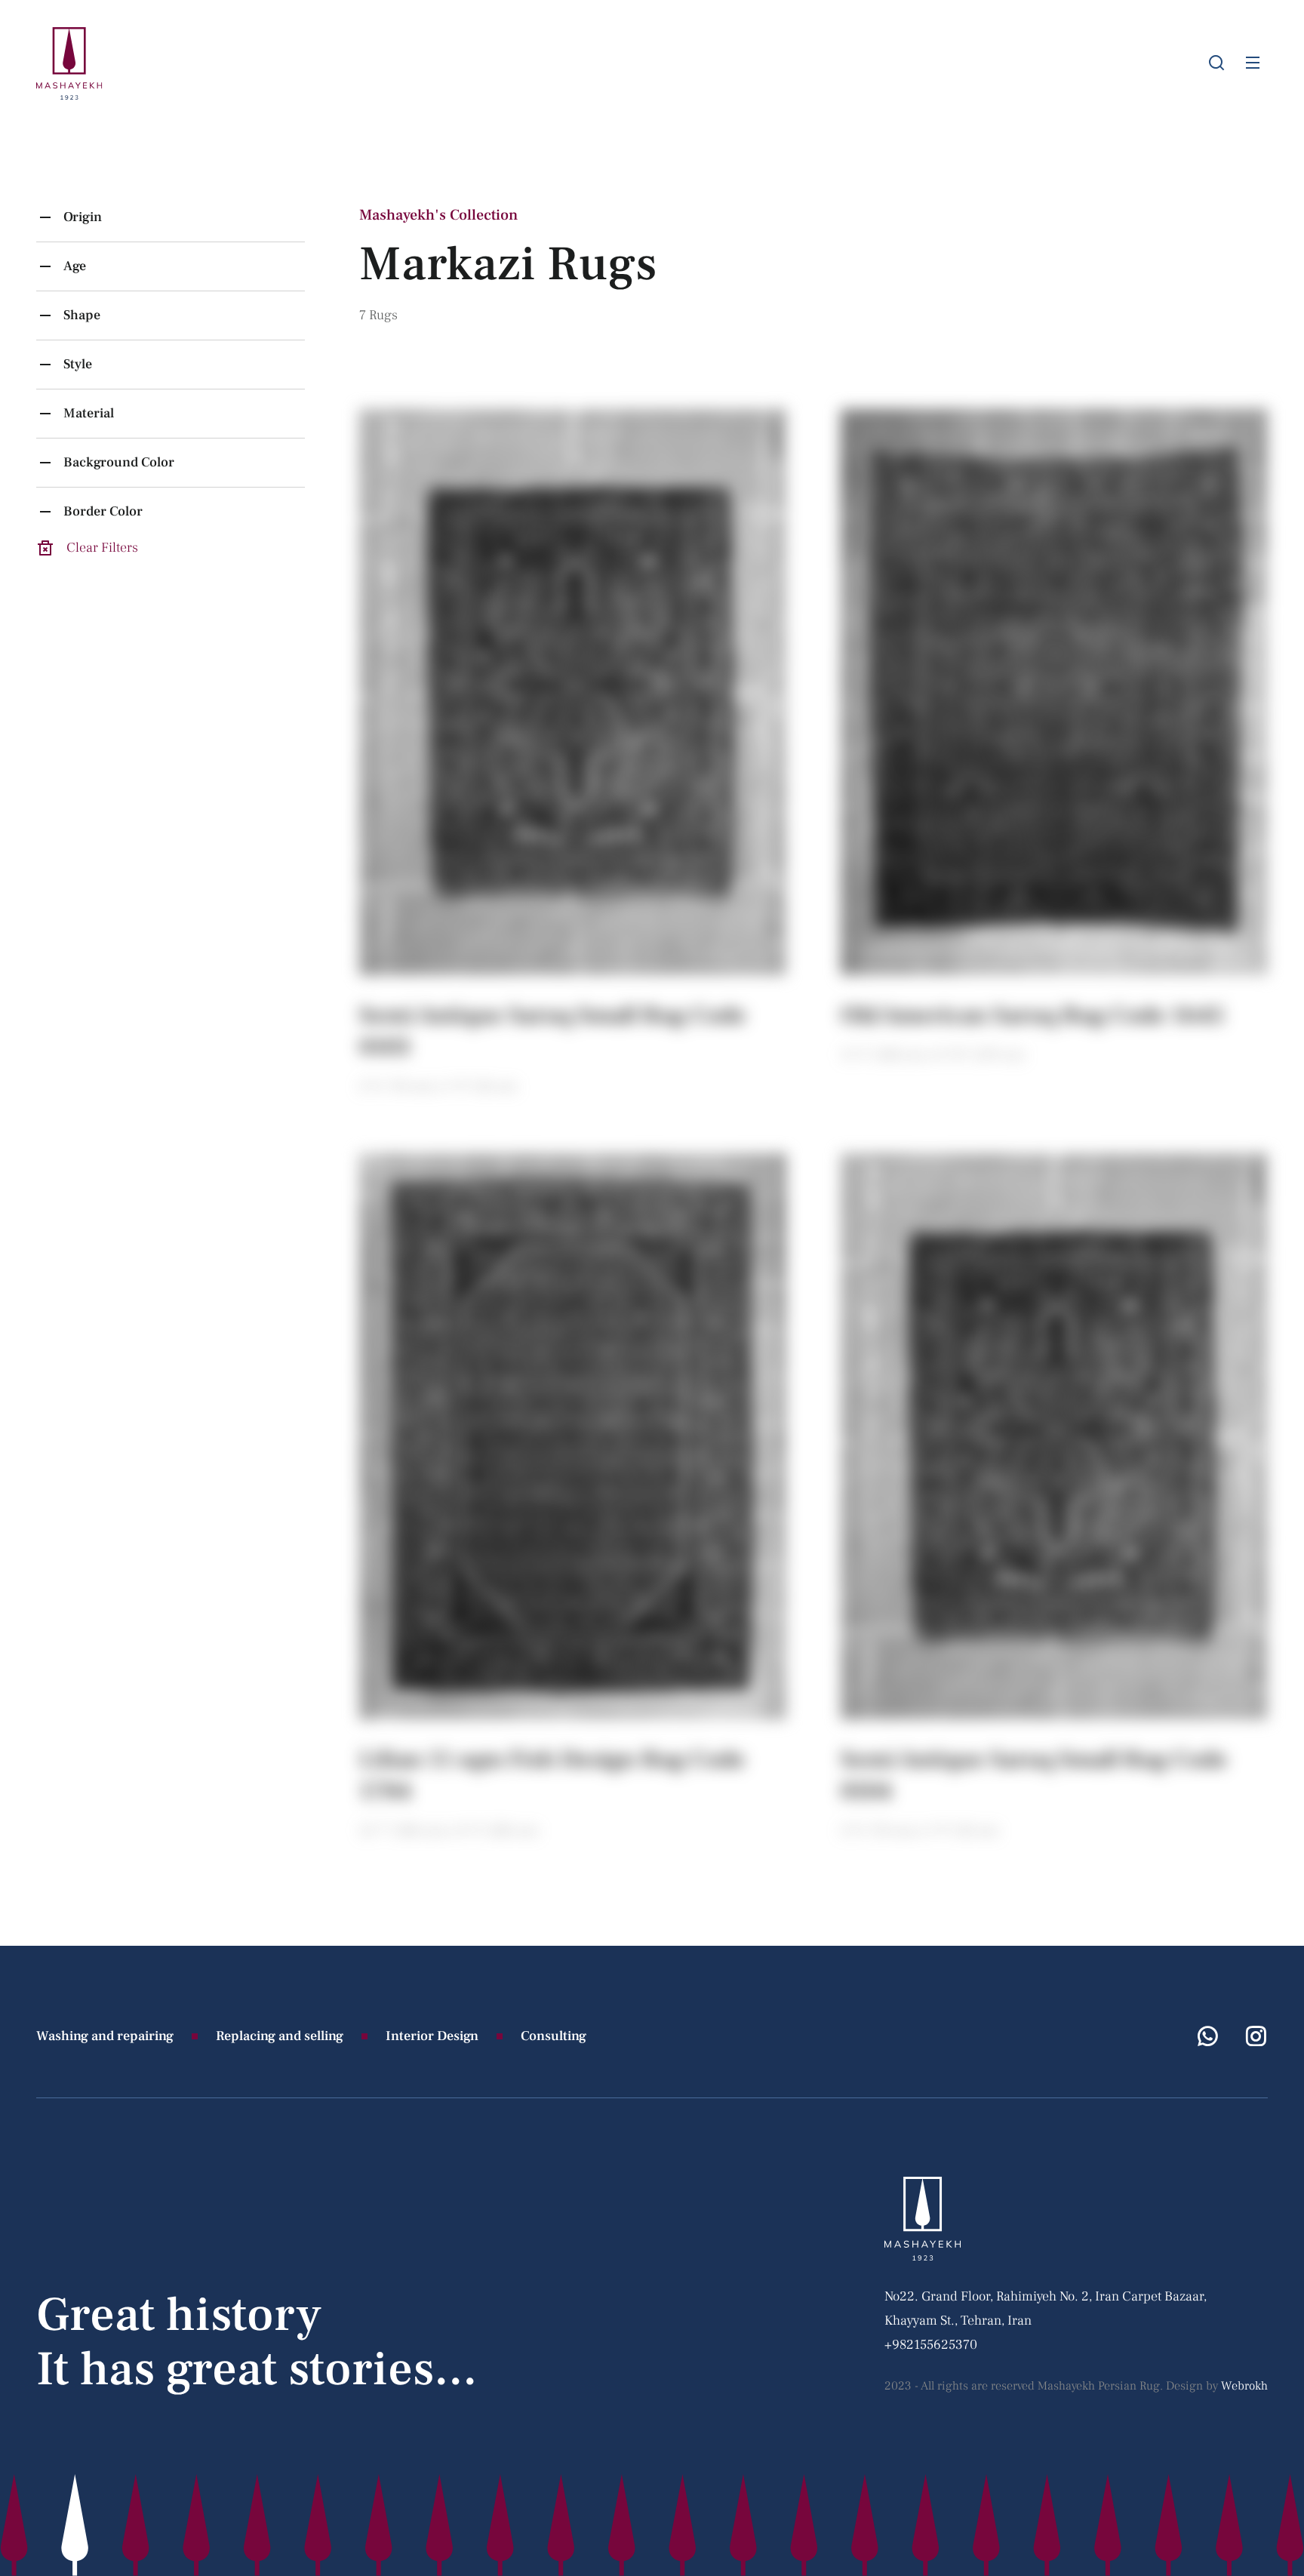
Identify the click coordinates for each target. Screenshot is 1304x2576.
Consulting (554, 2036)
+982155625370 (931, 2345)
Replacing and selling (280, 2036)
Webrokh (1244, 2386)
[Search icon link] (1216, 63)
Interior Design (432, 2036)
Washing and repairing (105, 2036)
